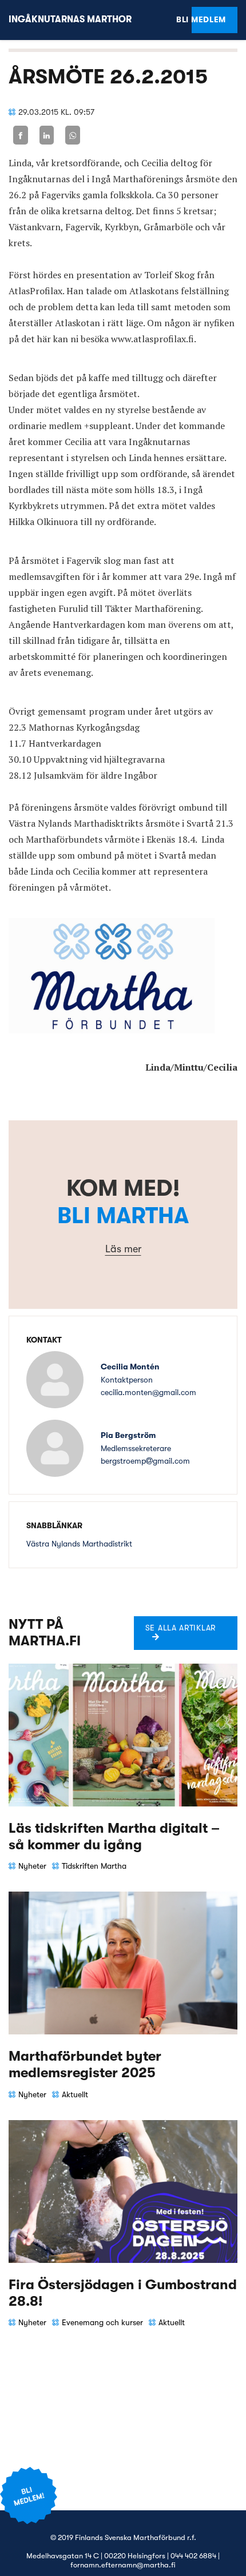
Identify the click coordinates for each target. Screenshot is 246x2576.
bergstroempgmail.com (145, 1461)
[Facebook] (21, 135)
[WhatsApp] (73, 135)
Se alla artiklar (180, 1628)
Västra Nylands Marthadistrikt (79, 1544)
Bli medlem (209, 19)
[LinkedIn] (47, 135)
